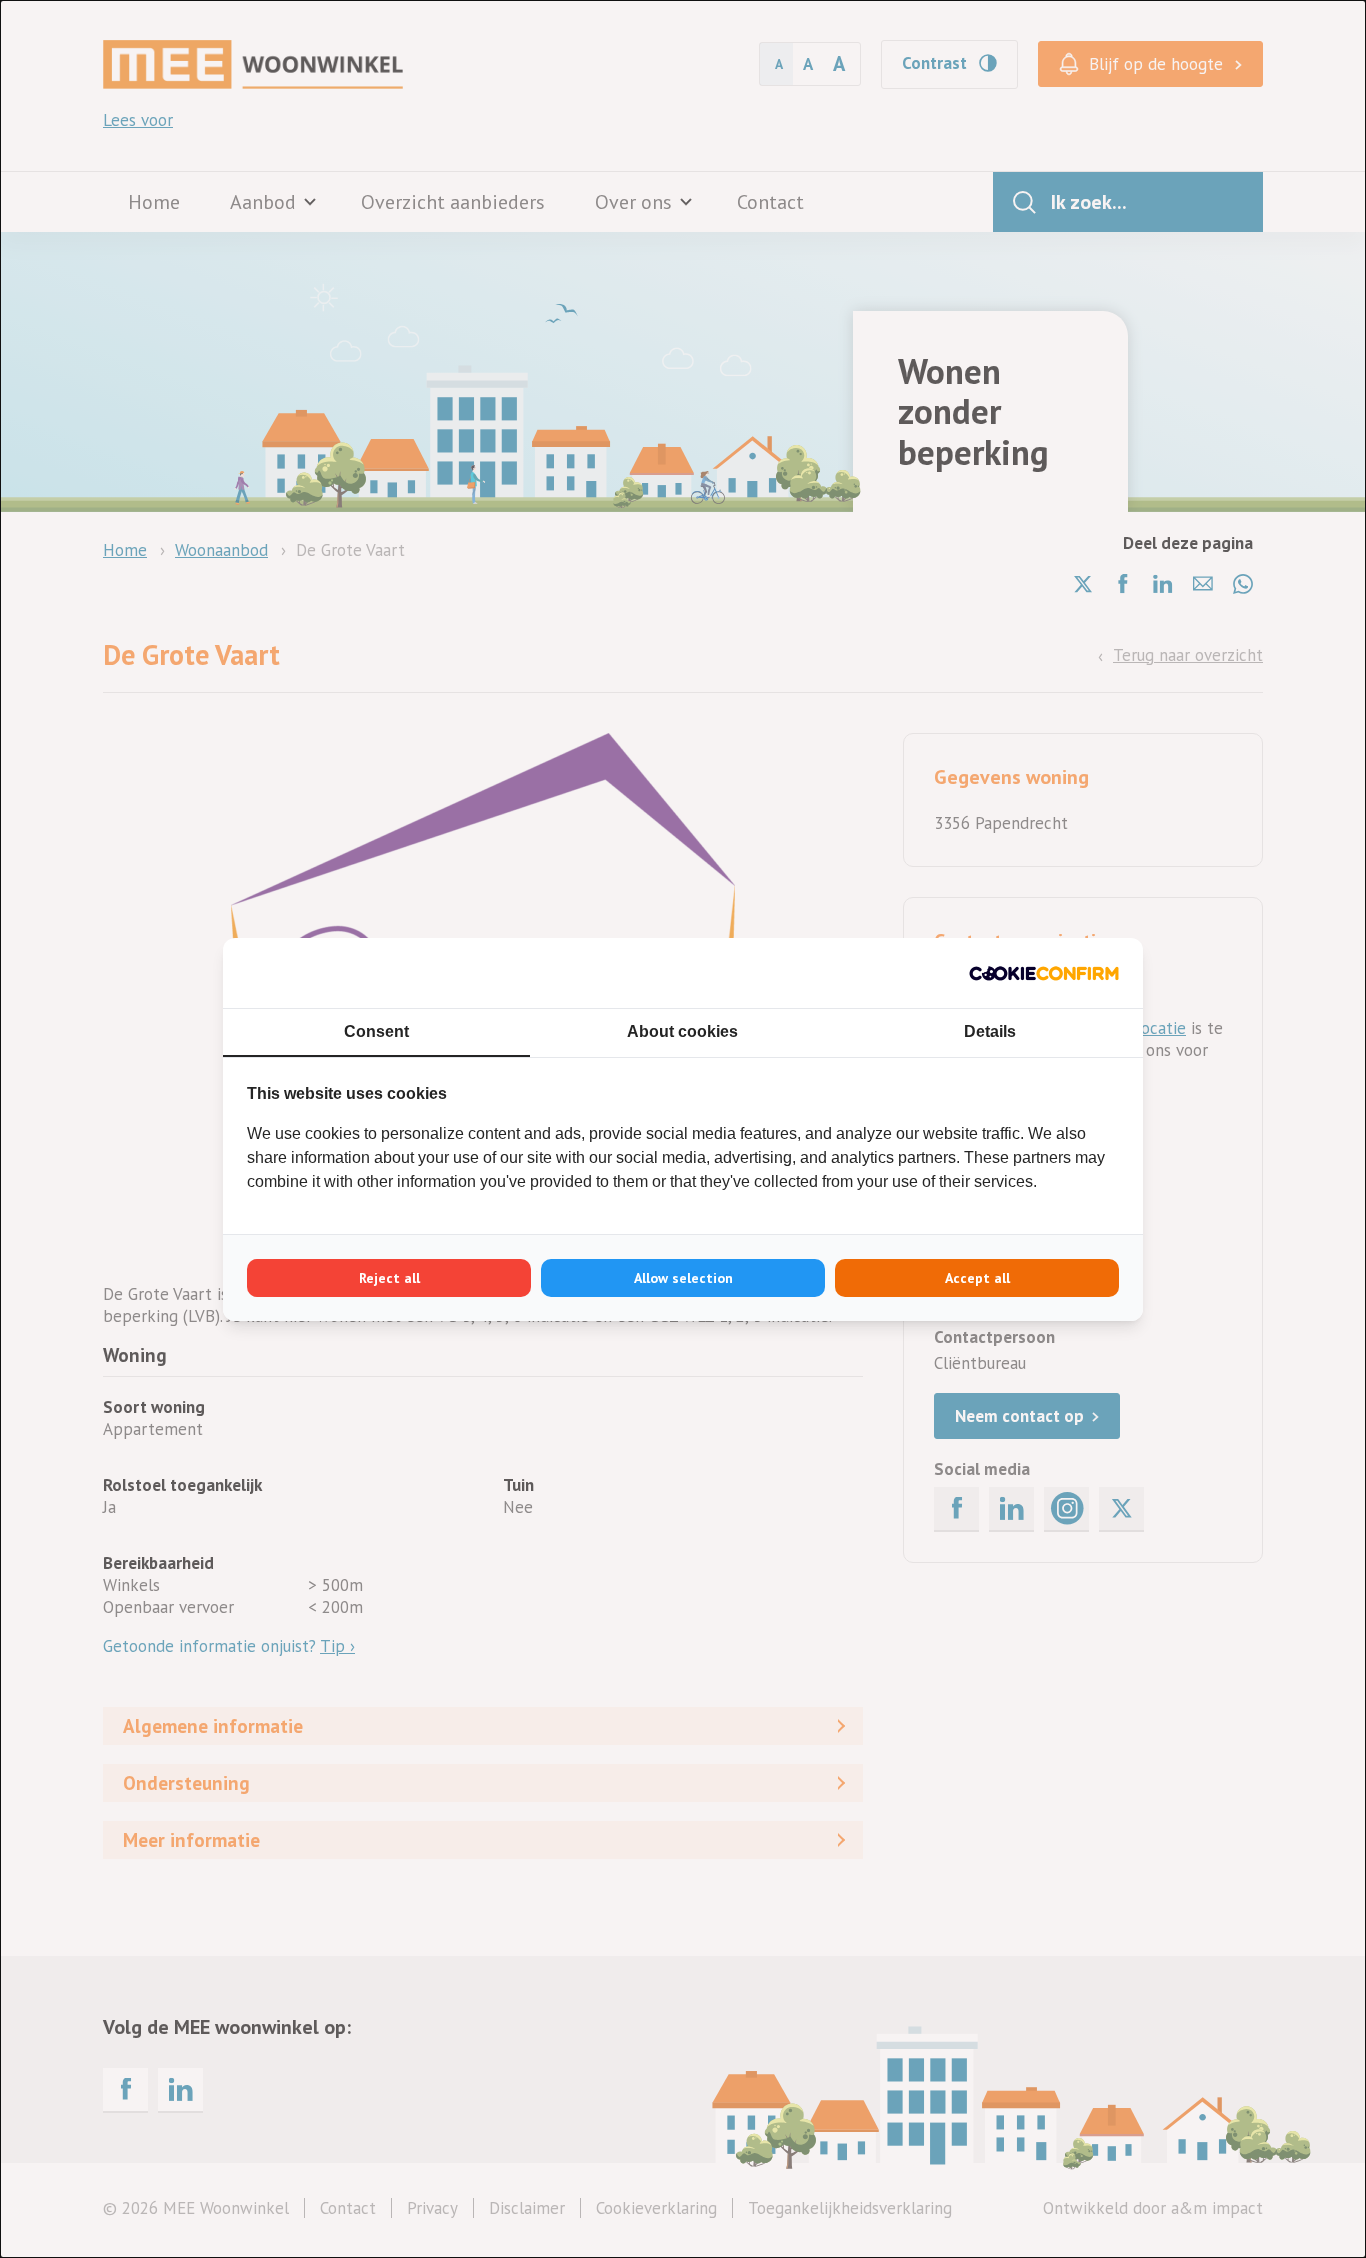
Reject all (389, 1278)
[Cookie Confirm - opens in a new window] (1044, 973)
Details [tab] (990, 1031)
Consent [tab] (376, 1031)
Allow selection (683, 1278)
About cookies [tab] (682, 1031)
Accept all (977, 1278)
